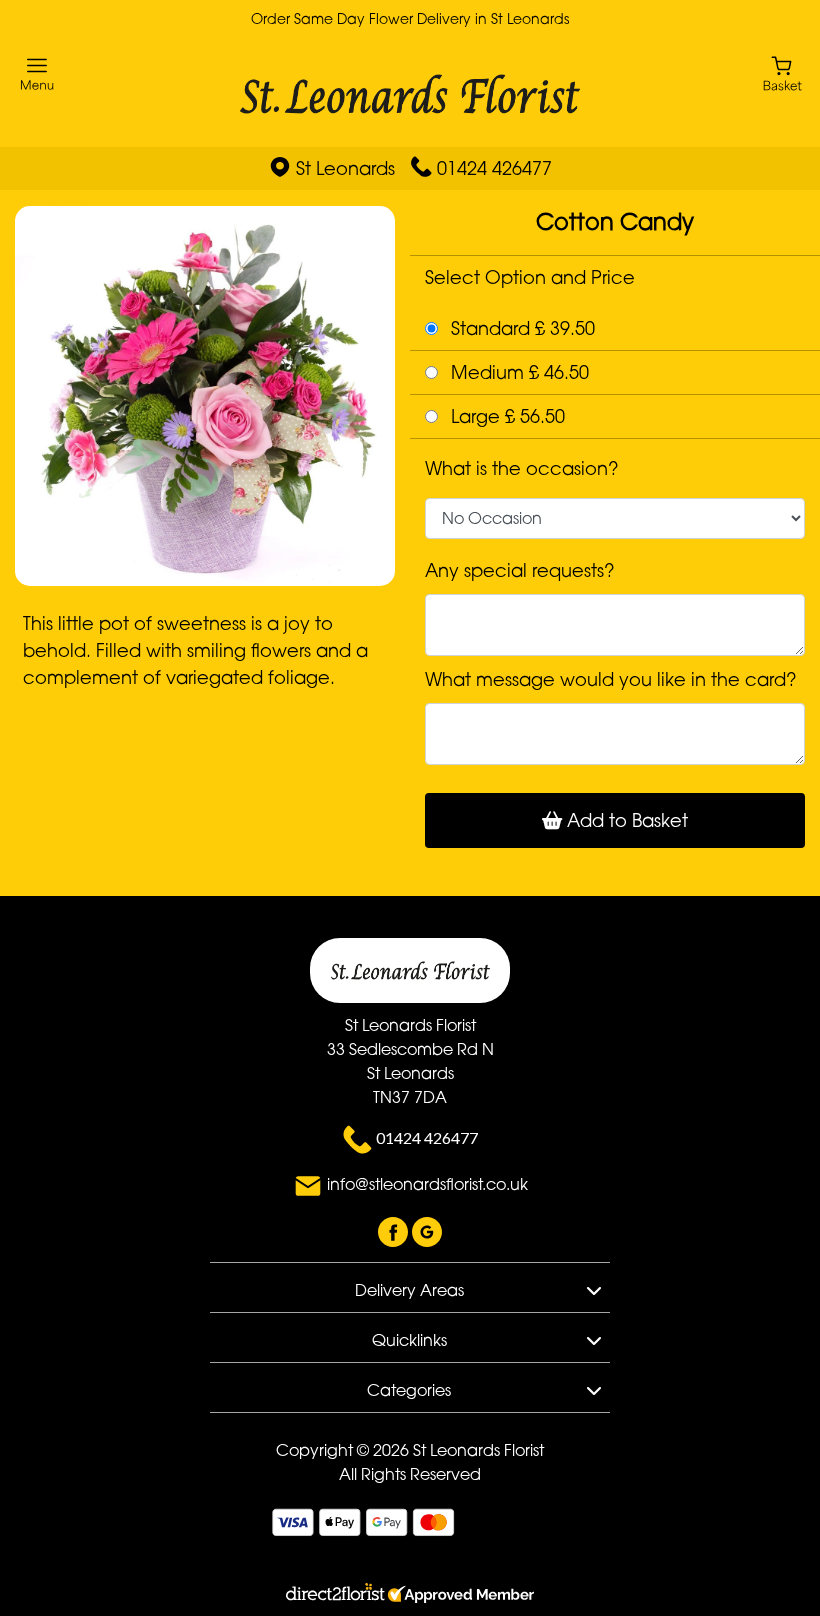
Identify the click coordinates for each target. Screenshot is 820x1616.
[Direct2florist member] (410, 1595)
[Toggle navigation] (37, 74)
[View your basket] (782, 72)
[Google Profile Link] (427, 1230)
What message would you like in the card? (611, 679)
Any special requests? (520, 570)
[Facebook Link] (395, 1230)
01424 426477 (494, 168)
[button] (410, 1287)
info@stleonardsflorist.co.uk (427, 1184)
